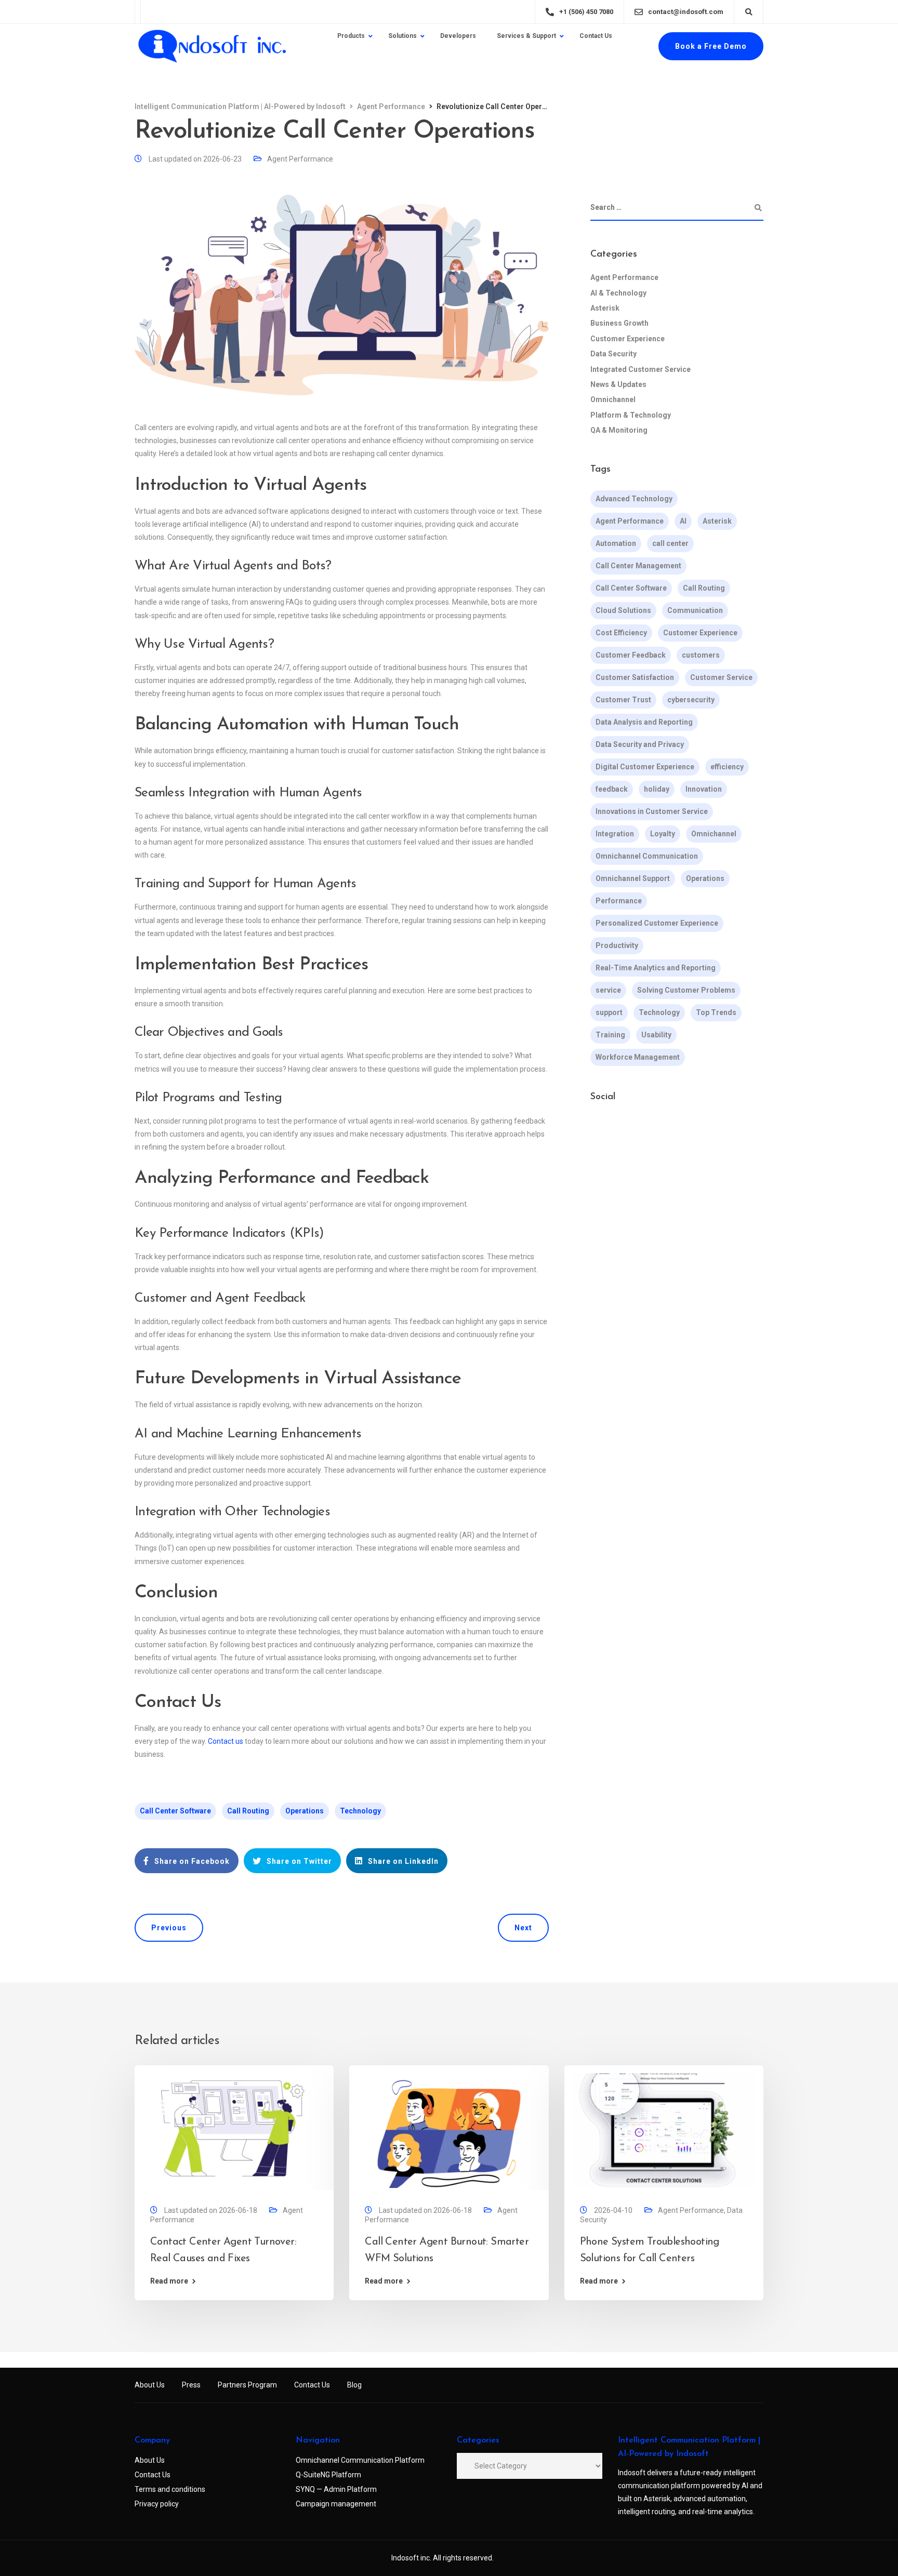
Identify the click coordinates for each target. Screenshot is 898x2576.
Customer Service (721, 677)
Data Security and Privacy (640, 744)
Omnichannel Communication (647, 856)
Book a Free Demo (711, 46)
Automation (616, 543)
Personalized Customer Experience (657, 923)
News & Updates (618, 384)
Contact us (226, 1741)
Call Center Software (175, 1811)
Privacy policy (157, 2504)
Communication (695, 610)
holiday (657, 789)
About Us (150, 2385)
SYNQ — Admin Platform (336, 2489)
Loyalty (663, 834)
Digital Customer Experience (645, 767)
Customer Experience (628, 339)
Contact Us (312, 2385)
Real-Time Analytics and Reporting (656, 968)
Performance (619, 901)
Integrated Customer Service (641, 369)
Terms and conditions (170, 2489)
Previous (169, 1928)
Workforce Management (638, 1057)
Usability (656, 1035)
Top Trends (716, 1012)
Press (191, 2385)
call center (670, 543)
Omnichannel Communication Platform (360, 2460)
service (608, 990)
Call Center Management (638, 566)
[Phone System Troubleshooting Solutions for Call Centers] (664, 2130)
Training (610, 1035)
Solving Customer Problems (686, 990)
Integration (615, 834)
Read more (169, 2281)
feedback (612, 789)
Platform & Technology (631, 415)
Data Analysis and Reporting (644, 722)
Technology (360, 1811)
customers (701, 655)
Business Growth (619, 323)
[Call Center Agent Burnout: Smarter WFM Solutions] (449, 2130)
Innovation (704, 789)
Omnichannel (613, 399)
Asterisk (605, 308)
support (609, 1012)
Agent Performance (300, 159)
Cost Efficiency (621, 633)
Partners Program (247, 2385)
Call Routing (248, 1811)
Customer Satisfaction (635, 677)
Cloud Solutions (623, 610)
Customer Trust (623, 700)
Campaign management (336, 2504)
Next (523, 1928)
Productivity (617, 945)
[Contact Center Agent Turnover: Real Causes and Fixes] (234, 2130)
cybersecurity (691, 700)
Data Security (613, 354)
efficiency (727, 767)
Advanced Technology (634, 499)
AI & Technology (618, 293)
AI (683, 521)
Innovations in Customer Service (652, 811)
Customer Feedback (631, 655)
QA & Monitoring (619, 430)
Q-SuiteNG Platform (328, 2475)
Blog (354, 2385)
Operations (305, 1811)
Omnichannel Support (633, 878)
